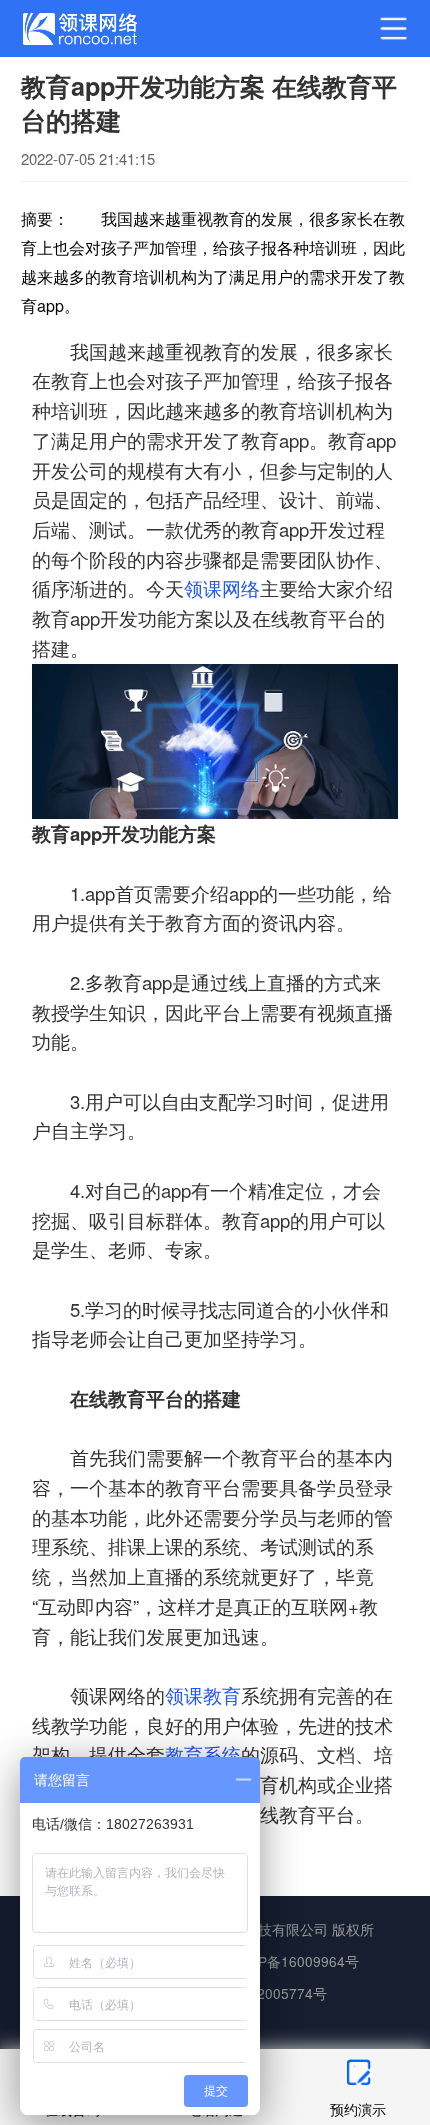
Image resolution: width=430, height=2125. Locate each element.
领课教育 (203, 1695)
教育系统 (203, 1754)
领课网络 (222, 588)
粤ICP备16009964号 (294, 1961)
